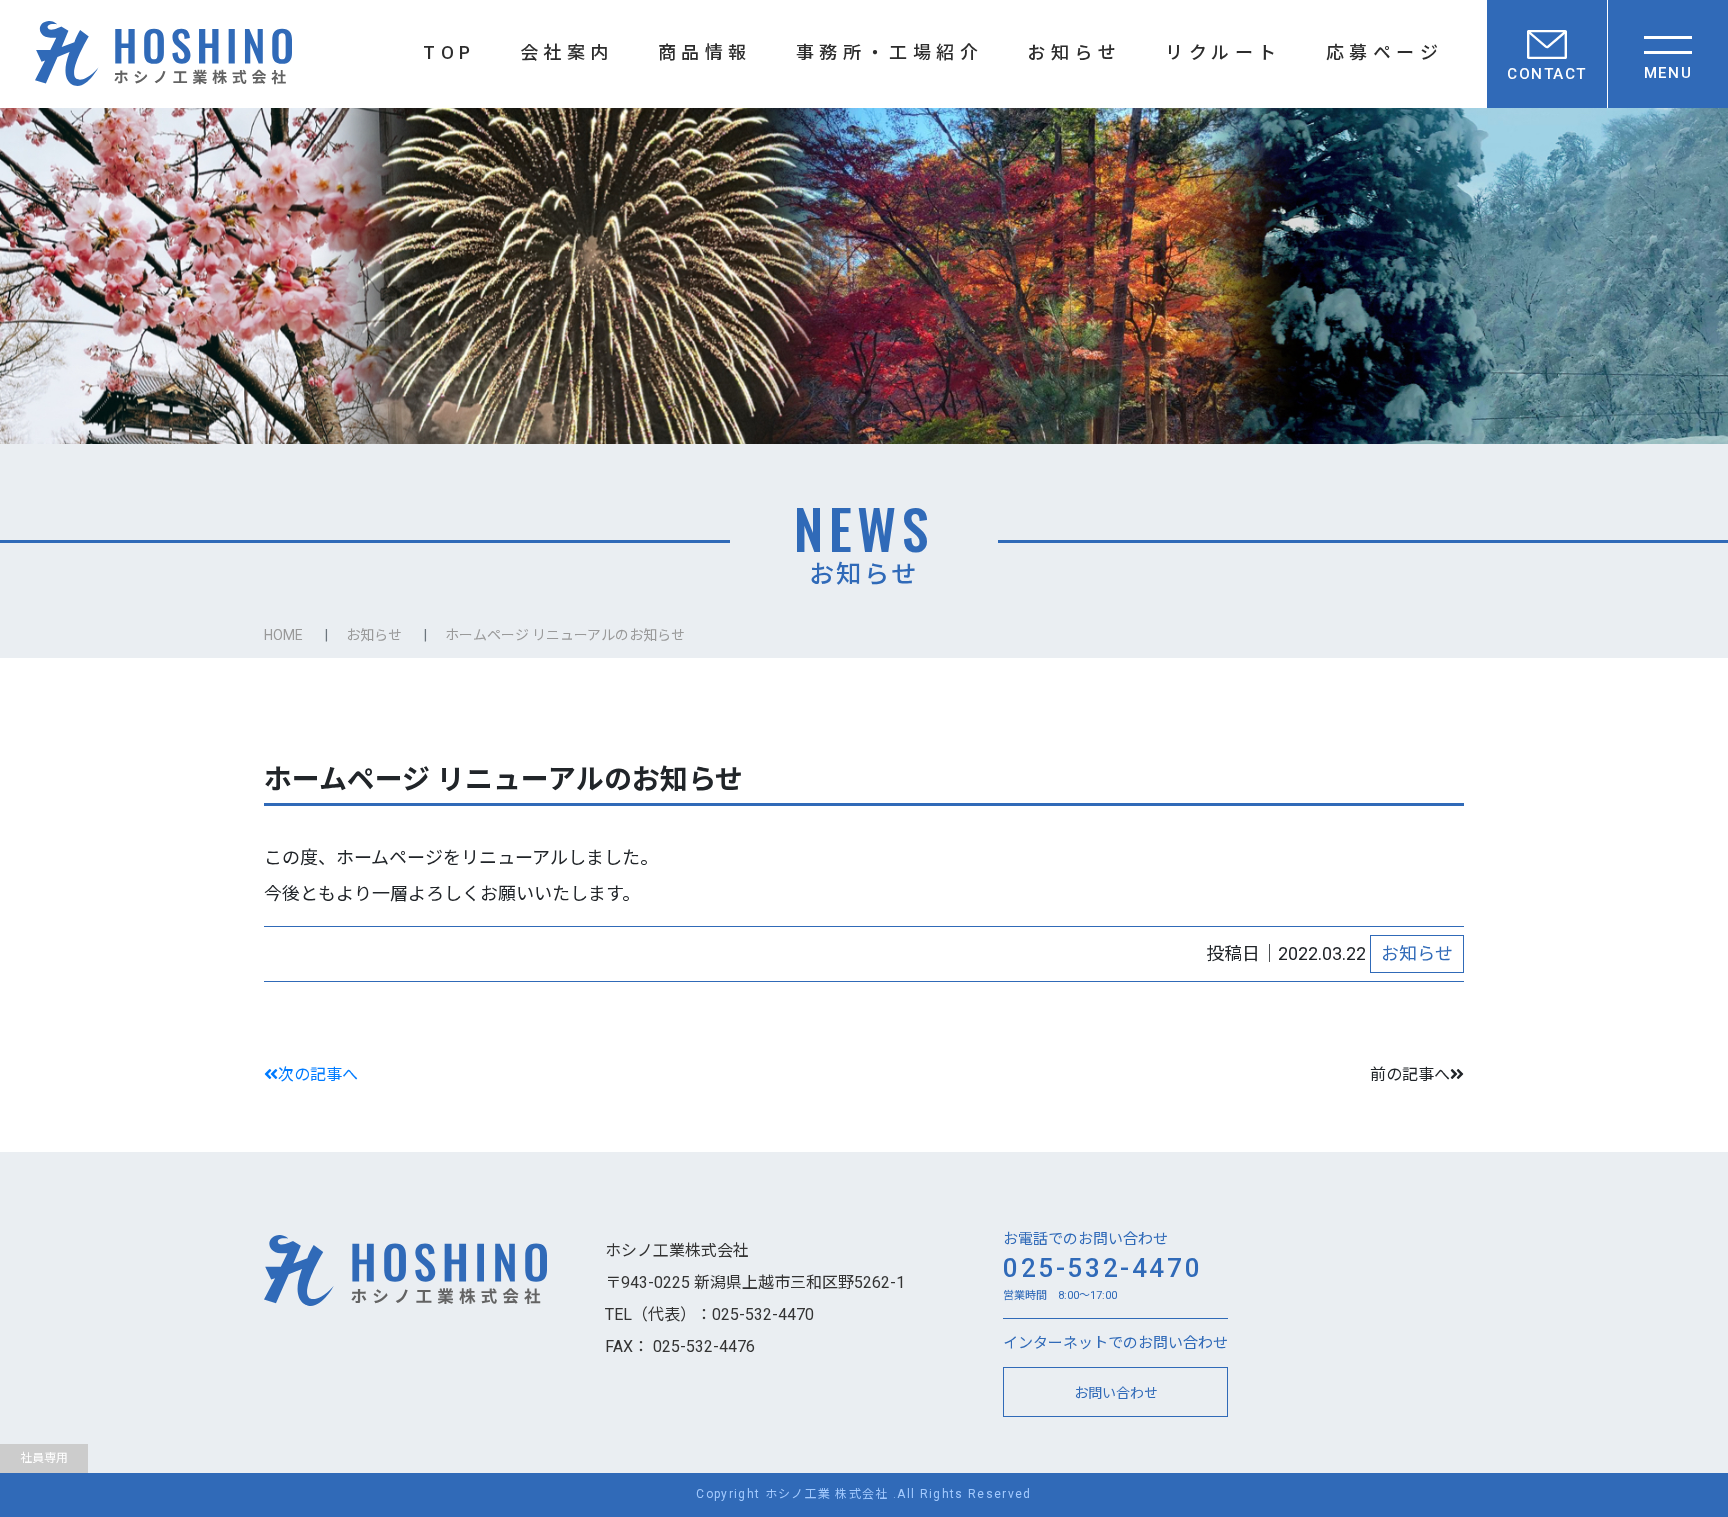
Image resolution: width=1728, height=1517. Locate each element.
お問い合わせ (1116, 1392)
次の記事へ (318, 1074)
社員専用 (44, 1458)
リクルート (1223, 52)
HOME (283, 635)
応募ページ (1384, 52)
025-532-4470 (1102, 1268)
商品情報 (705, 52)
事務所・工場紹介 (890, 52)
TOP (449, 52)
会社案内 (567, 52)
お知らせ (1074, 52)
